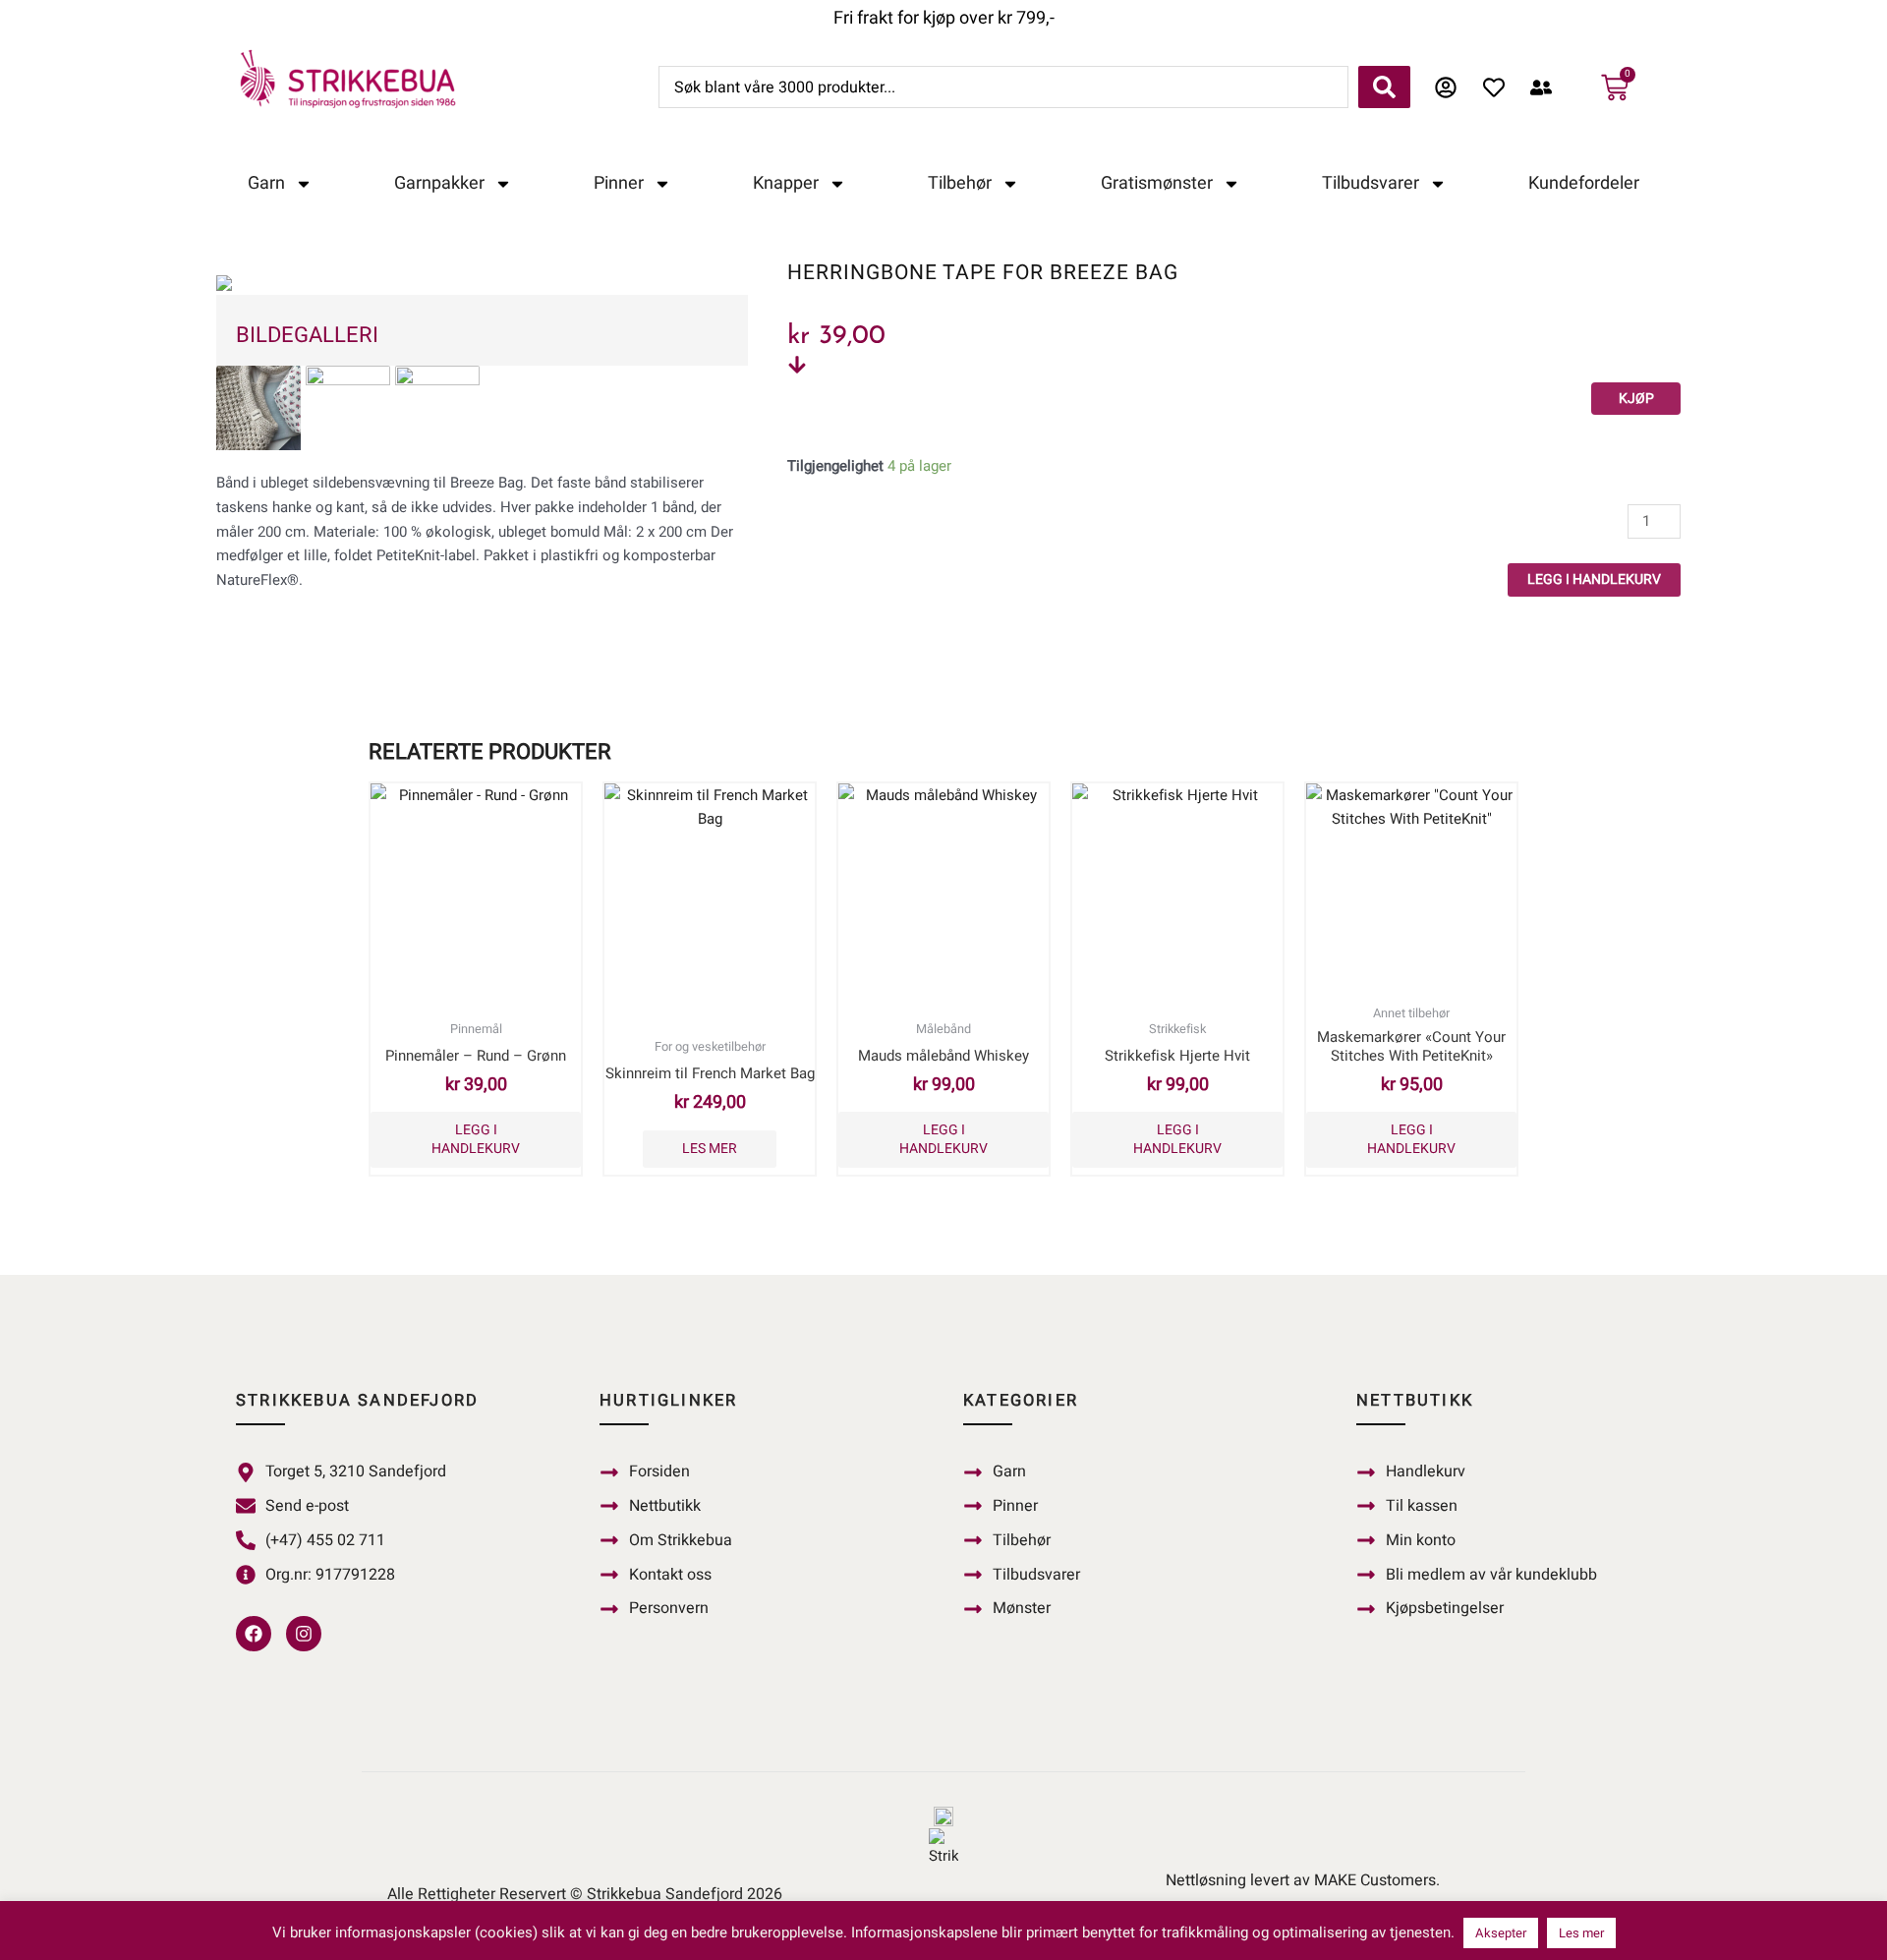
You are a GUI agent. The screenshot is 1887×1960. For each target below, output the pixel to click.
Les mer (710, 1149)
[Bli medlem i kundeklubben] (1546, 87)
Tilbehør (960, 183)
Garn (266, 183)
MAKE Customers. (1377, 1880)
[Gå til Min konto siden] (1451, 87)
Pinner (619, 183)
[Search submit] (1384, 87)
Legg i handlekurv (1594, 579)
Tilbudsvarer (1371, 183)
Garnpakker (439, 183)
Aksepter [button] (1501, 1933)
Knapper (786, 183)
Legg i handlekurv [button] (476, 1139)
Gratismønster (1157, 183)
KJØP (1636, 399)
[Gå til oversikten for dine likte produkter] (1499, 87)
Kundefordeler (1584, 183)
